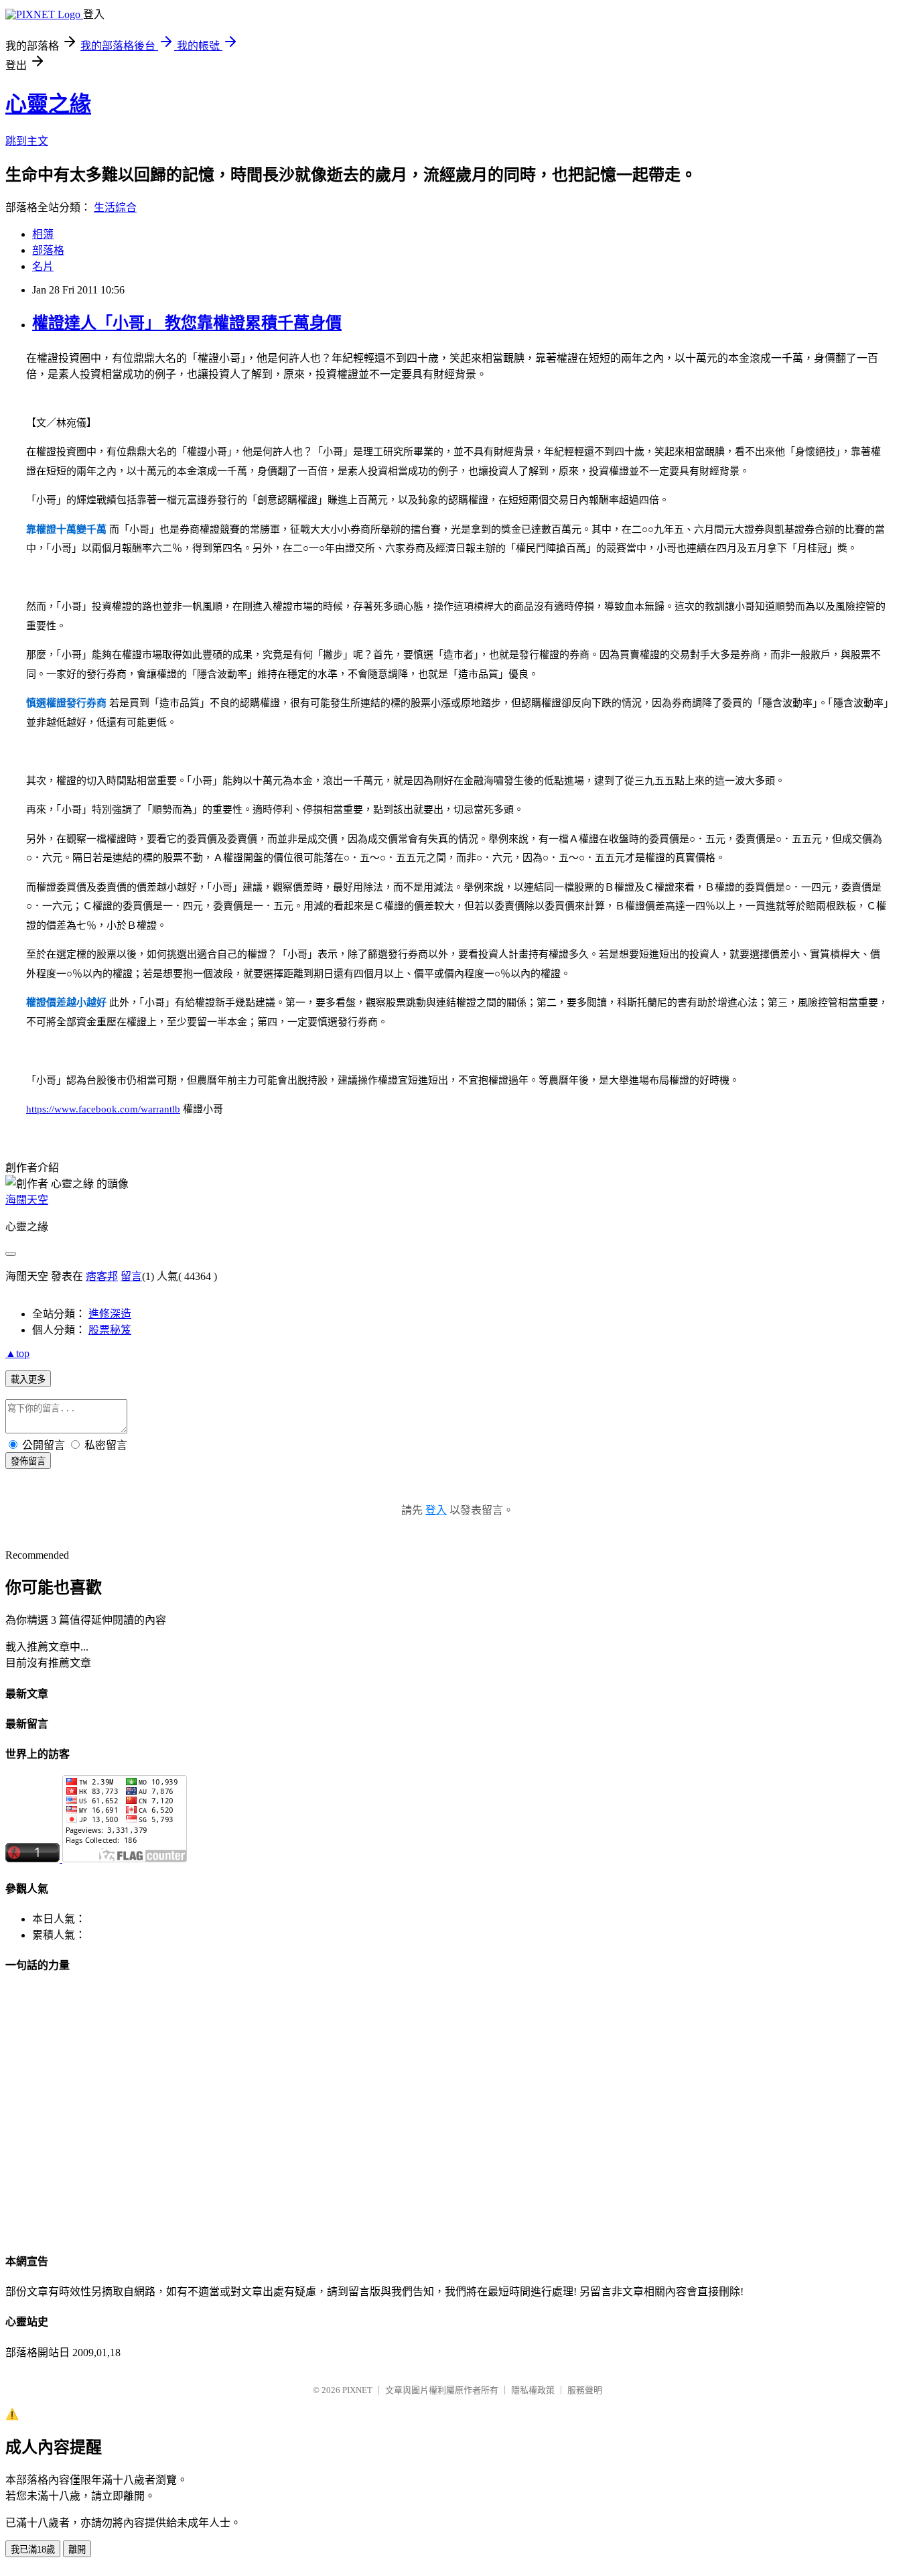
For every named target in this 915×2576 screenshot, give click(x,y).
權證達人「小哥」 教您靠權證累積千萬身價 (187, 323)
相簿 (43, 234)
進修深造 (110, 1314)
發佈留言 (28, 1461)
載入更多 (28, 1379)
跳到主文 (27, 141)
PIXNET (357, 2390)
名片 (43, 266)
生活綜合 (115, 207)
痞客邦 (102, 1276)
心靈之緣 (48, 104)
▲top (17, 1353)
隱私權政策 (533, 2390)
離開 (77, 2550)
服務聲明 (585, 2390)
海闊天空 (27, 1200)
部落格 (48, 250)
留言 (131, 1276)
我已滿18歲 (33, 2550)
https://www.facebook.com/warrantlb (103, 1109)
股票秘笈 (110, 1330)
